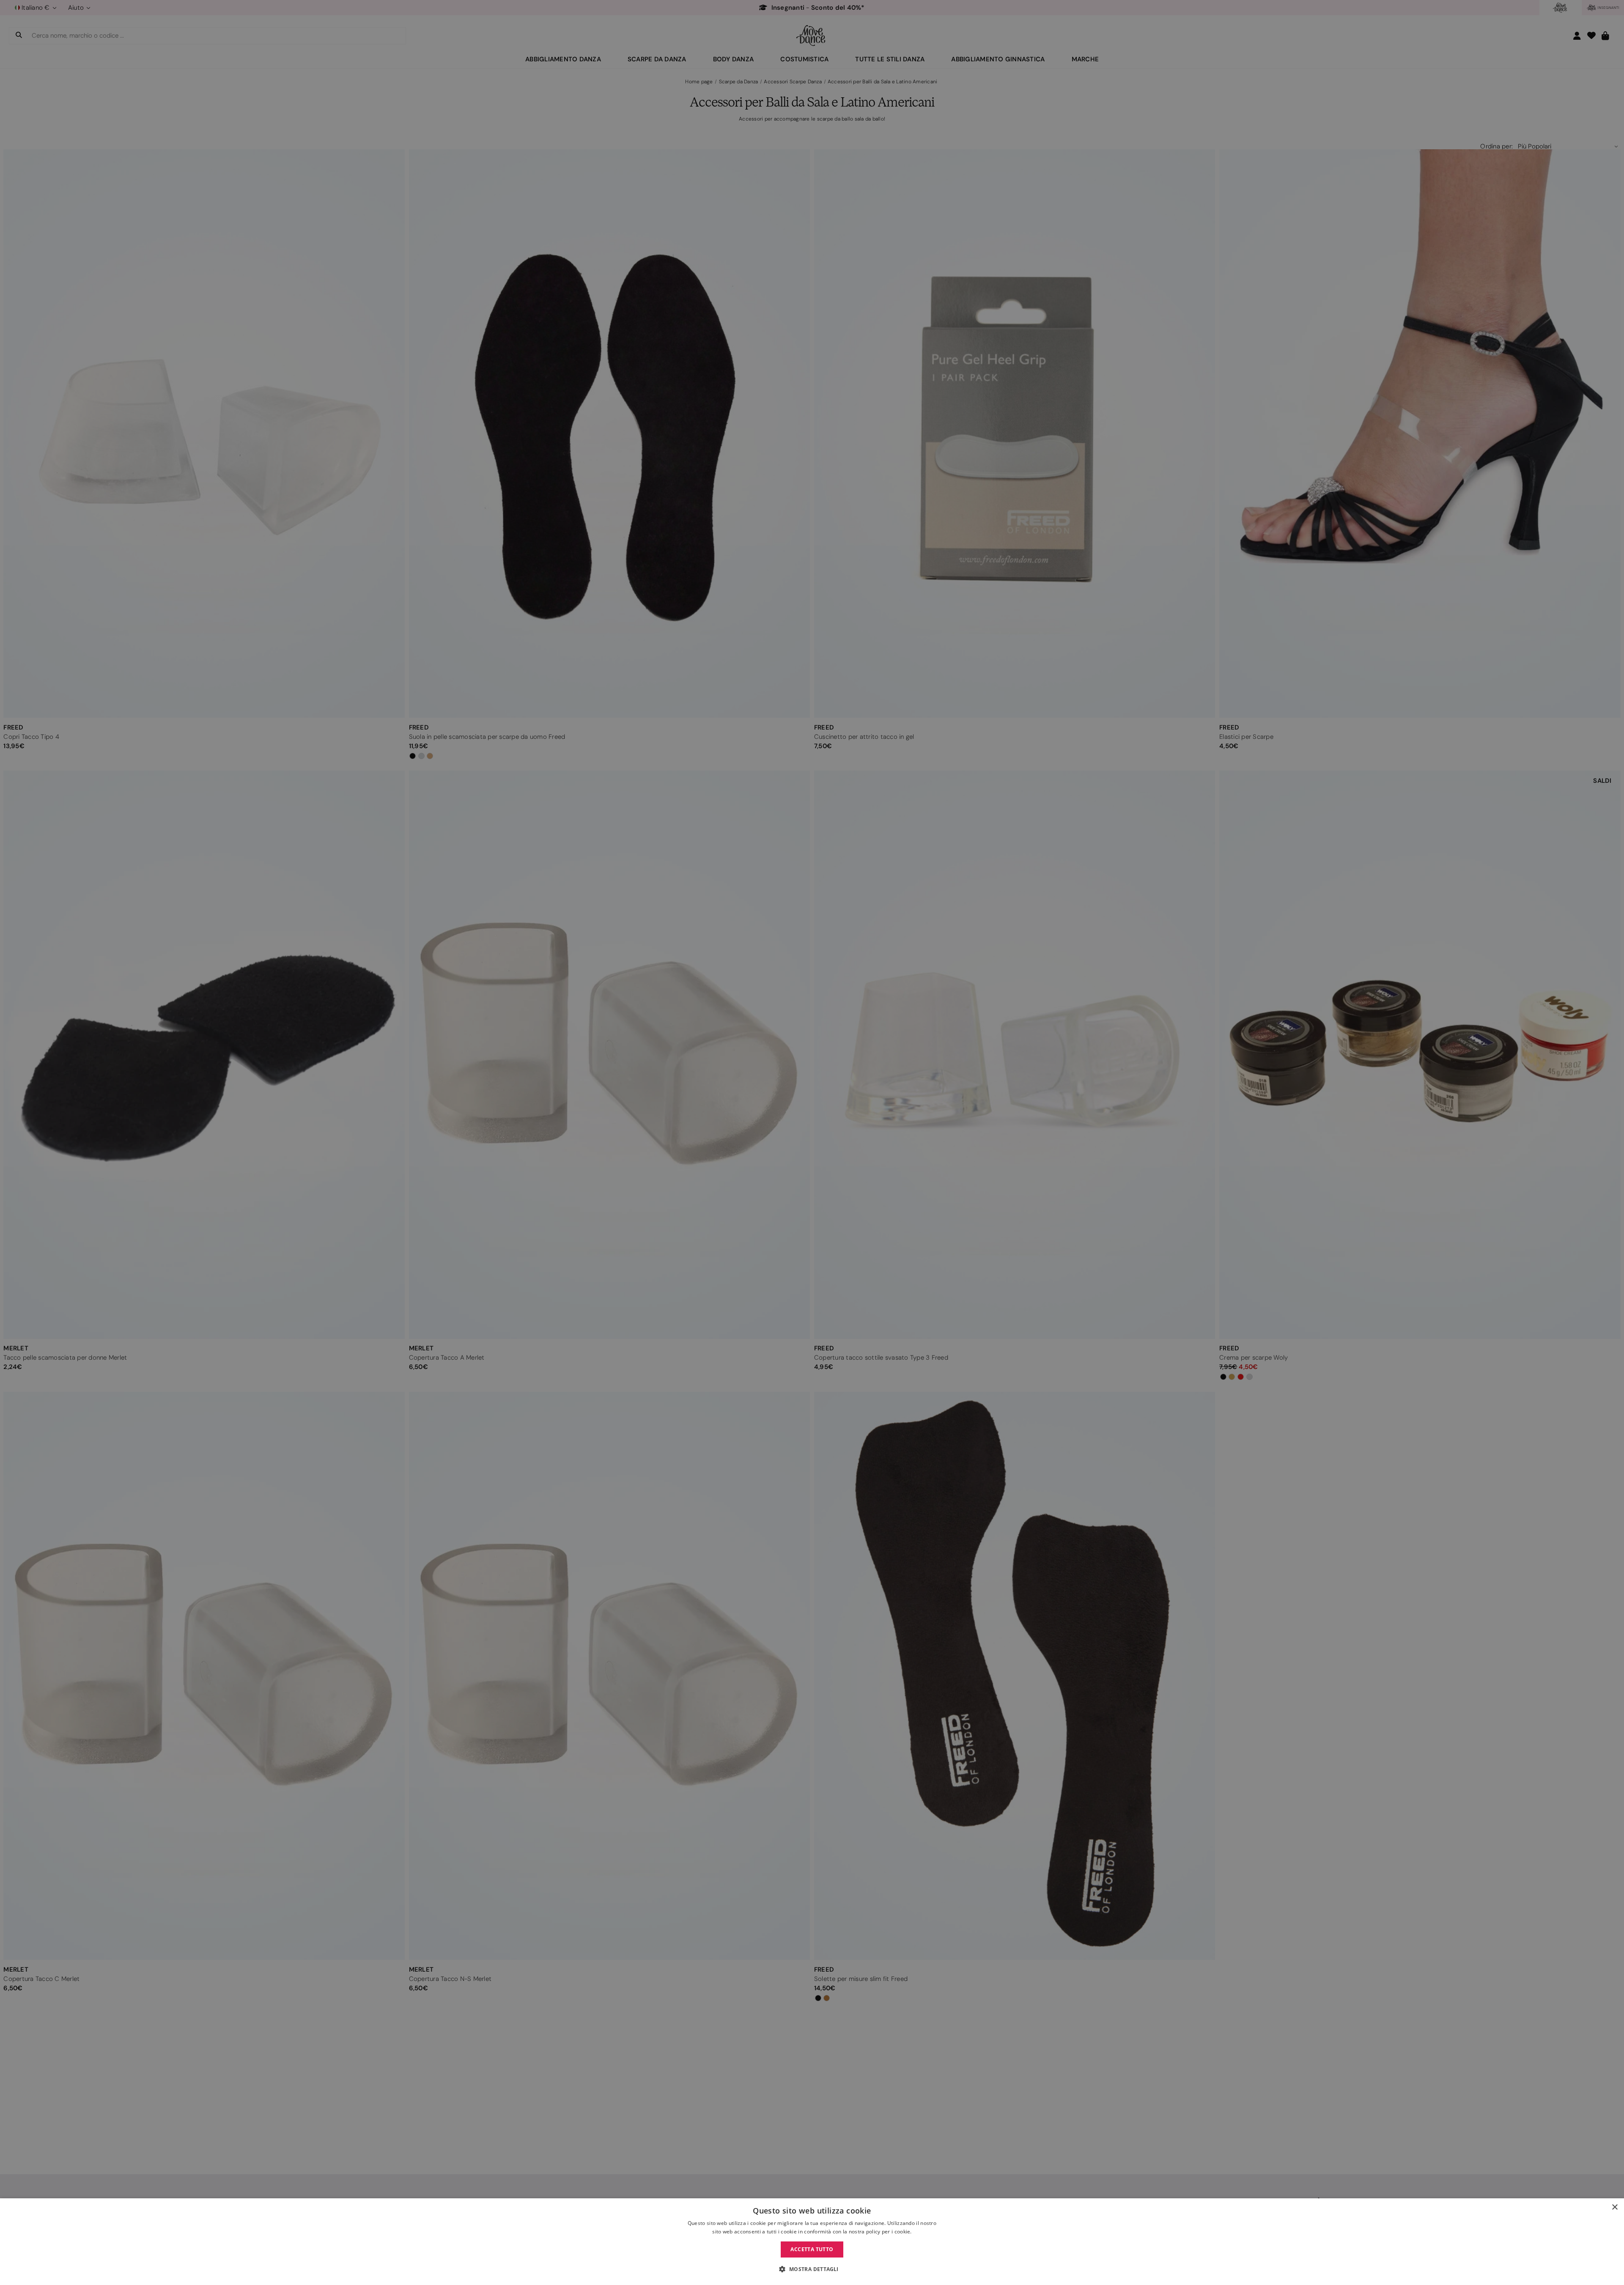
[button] (812, 2269)
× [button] (1614, 2207)
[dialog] (812, 2242)
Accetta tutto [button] (812, 2249)
